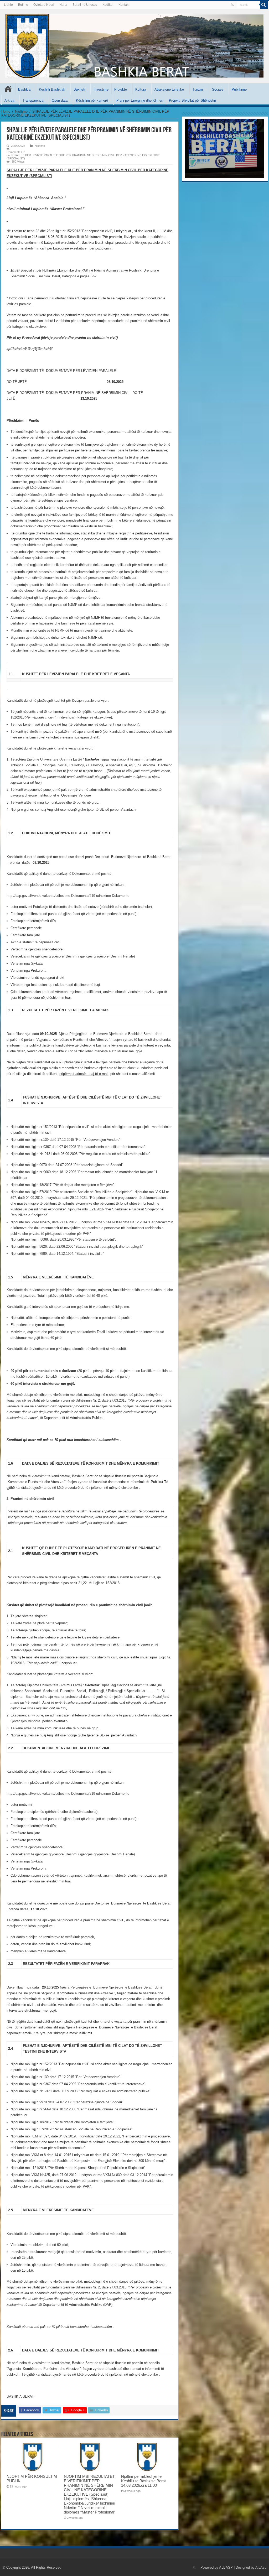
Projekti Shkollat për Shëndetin (192, 100)
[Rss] (232, 5)
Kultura (141, 89)
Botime (23, 5)
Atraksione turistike (169, 89)
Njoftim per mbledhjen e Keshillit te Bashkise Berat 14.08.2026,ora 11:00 (143, 2481)
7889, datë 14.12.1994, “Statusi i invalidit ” (72, 1254)
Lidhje (8, 5)
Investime (101, 89)
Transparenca (33, 100)
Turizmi (198, 89)
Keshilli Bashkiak (52, 89)
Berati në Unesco (85, 5)
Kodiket (108, 5)
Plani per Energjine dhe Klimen (140, 100)
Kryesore (8, 89)
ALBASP (226, 2567)
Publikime (239, 89)
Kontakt (124, 5)
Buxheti (79, 89)
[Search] (264, 5)
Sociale (218, 89)
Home (6, 111)
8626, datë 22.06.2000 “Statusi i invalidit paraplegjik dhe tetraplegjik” (91, 1247)
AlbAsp (261, 2567)
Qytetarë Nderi (44, 5)
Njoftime (21, 111)
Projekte (121, 89)
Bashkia (24, 89)
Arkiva (9, 100)
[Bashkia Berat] (134, 45)
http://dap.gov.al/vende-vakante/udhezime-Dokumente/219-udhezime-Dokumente (68, 896)
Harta (63, 5)
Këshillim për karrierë (92, 100)
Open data (60, 100)
